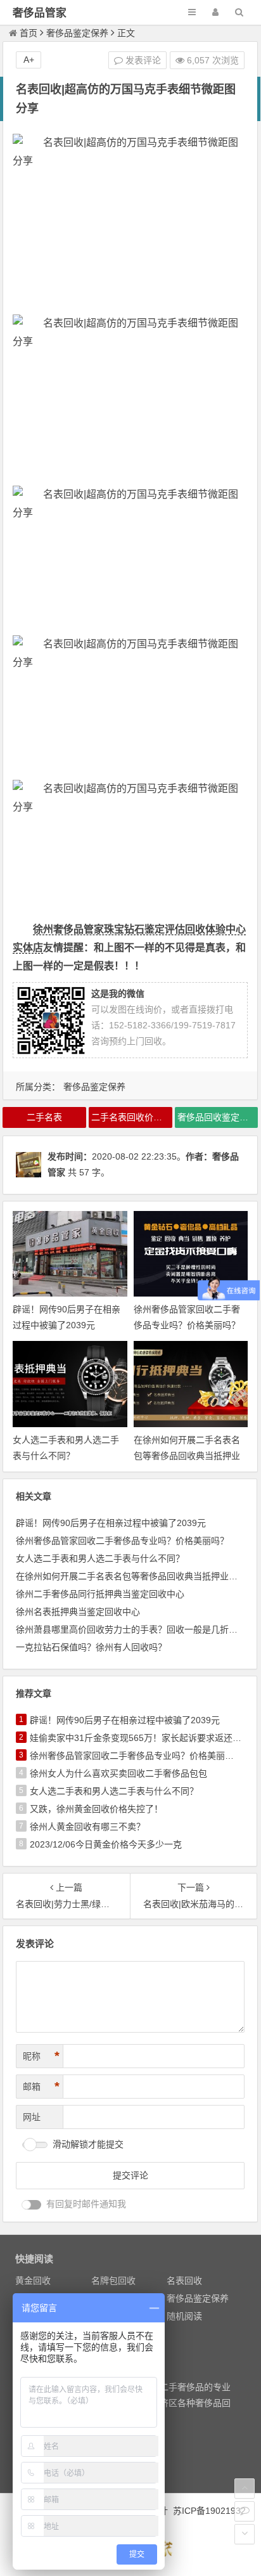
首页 (29, 33)
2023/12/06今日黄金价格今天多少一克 (106, 1844)
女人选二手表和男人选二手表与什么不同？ (100, 1558)
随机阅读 (184, 2316)
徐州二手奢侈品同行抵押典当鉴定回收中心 (100, 1594)
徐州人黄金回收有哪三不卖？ (87, 1827)
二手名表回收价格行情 (132, 1117)
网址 (32, 2117)
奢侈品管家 (40, 13)
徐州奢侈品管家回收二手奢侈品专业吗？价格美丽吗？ (122, 1541)
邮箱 (41, 2087)
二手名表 (44, 1117)
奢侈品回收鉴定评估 (217, 1117)
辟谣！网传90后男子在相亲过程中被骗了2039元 (111, 1523)
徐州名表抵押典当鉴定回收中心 (78, 1612)
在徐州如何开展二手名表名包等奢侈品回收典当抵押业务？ (187, 1456)
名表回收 (184, 2281)
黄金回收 (33, 2281)
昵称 (41, 2056)
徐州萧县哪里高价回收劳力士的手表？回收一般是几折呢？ (131, 1629)
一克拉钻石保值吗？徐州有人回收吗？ (91, 1647)
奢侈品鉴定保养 (77, 33)
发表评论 (142, 60)
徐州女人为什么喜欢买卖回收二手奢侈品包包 (118, 1773)
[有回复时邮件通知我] (32, 2205)
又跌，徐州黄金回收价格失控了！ (96, 1809)
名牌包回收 (113, 2281)
